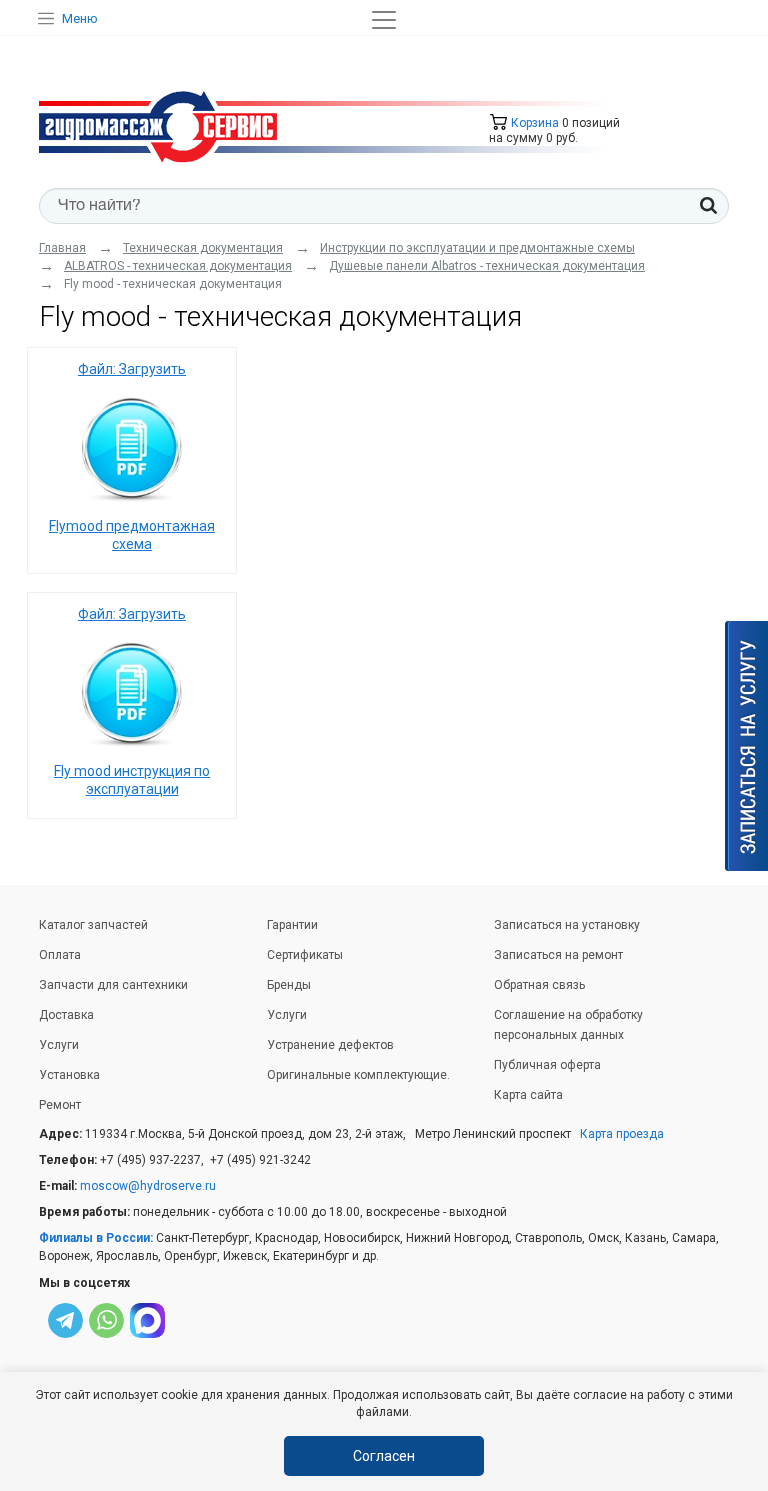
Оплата (60, 955)
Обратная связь (539, 985)
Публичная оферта (547, 1065)
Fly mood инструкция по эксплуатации (132, 780)
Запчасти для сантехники (113, 985)
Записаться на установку (567, 925)
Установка (69, 1075)
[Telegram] (65, 1323)
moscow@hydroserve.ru (148, 1186)
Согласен (384, 1456)
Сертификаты (305, 955)
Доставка (66, 1015)
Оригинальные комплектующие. (358, 1075)
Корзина (533, 123)
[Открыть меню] (384, 20)
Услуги (59, 1045)
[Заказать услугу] (746, 746)
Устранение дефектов (330, 1045)
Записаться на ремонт (558, 955)
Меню (80, 18)
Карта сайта (528, 1095)
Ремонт (60, 1105)
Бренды (289, 985)
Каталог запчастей (93, 925)
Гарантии (292, 925)
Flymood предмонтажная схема (132, 535)
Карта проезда (622, 1134)
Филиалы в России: (96, 1238)
